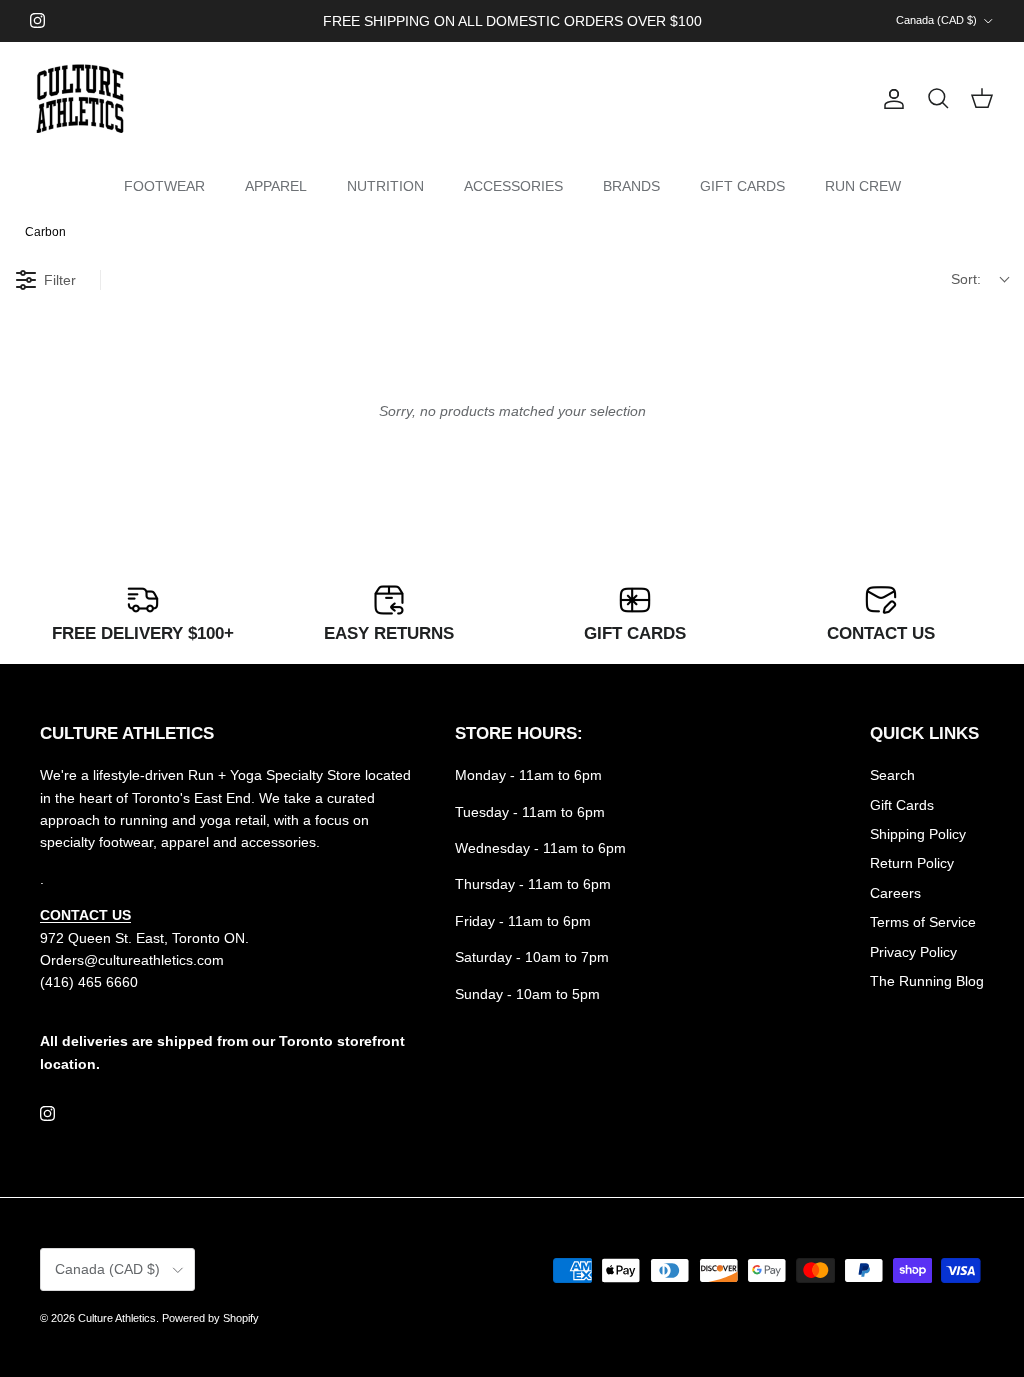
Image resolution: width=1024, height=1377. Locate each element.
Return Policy (912, 863)
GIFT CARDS (742, 186)
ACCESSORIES (513, 186)
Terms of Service (923, 922)
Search (892, 775)
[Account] (890, 99)
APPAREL (276, 186)
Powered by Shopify (210, 1318)
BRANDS (631, 186)
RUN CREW (863, 186)
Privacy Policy (913, 952)
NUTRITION (385, 186)
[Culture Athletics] (80, 99)
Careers (895, 893)
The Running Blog (927, 981)
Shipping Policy (918, 834)
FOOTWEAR (164, 186)
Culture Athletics (117, 1318)
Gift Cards (902, 805)
